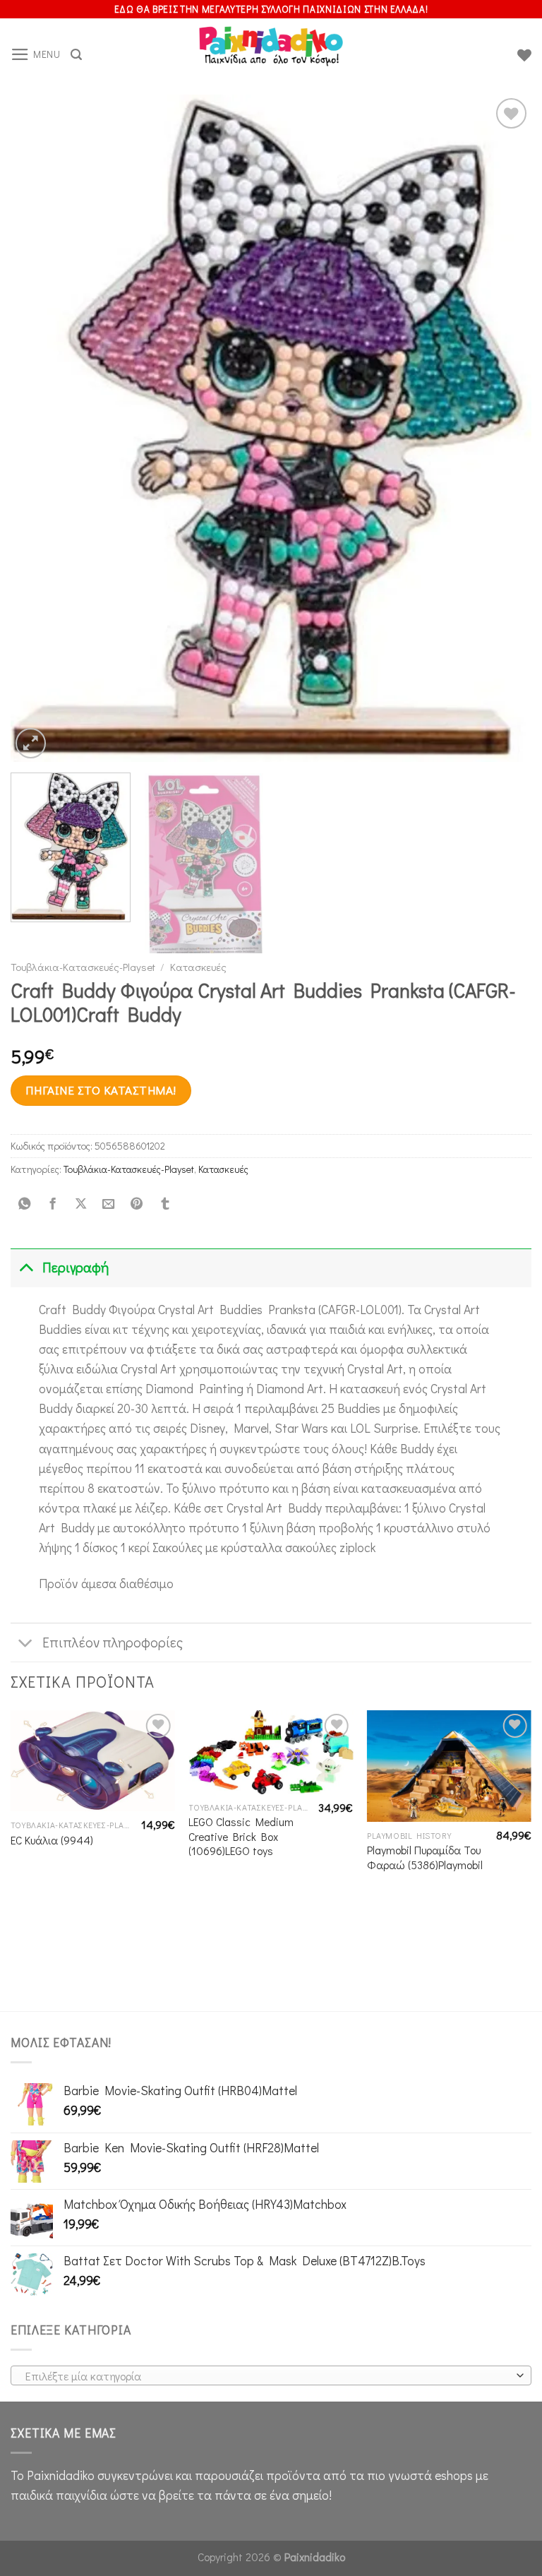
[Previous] (39, 428)
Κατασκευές (198, 967)
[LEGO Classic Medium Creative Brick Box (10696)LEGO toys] (271, 1752)
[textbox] (267, 2376)
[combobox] (271, 2375)
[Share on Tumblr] (164, 1204)
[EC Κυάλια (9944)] (93, 1761)
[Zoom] (31, 743)
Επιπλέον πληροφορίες (113, 1642)
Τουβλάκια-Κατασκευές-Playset (83, 967)
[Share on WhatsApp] (25, 1204)
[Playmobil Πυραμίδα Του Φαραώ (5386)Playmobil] (449, 1766)
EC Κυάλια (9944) (52, 1840)
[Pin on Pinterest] (137, 1204)
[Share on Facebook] (52, 1204)
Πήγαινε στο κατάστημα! (101, 1090)
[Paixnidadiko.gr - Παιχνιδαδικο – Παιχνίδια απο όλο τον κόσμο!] (271, 55)
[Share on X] (80, 1204)
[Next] (503, 428)
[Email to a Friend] (109, 1204)
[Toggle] (26, 1268)
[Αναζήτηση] (76, 55)
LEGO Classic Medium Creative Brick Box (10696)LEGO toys (241, 1836)
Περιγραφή (76, 1267)
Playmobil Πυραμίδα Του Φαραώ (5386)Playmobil (425, 1858)
